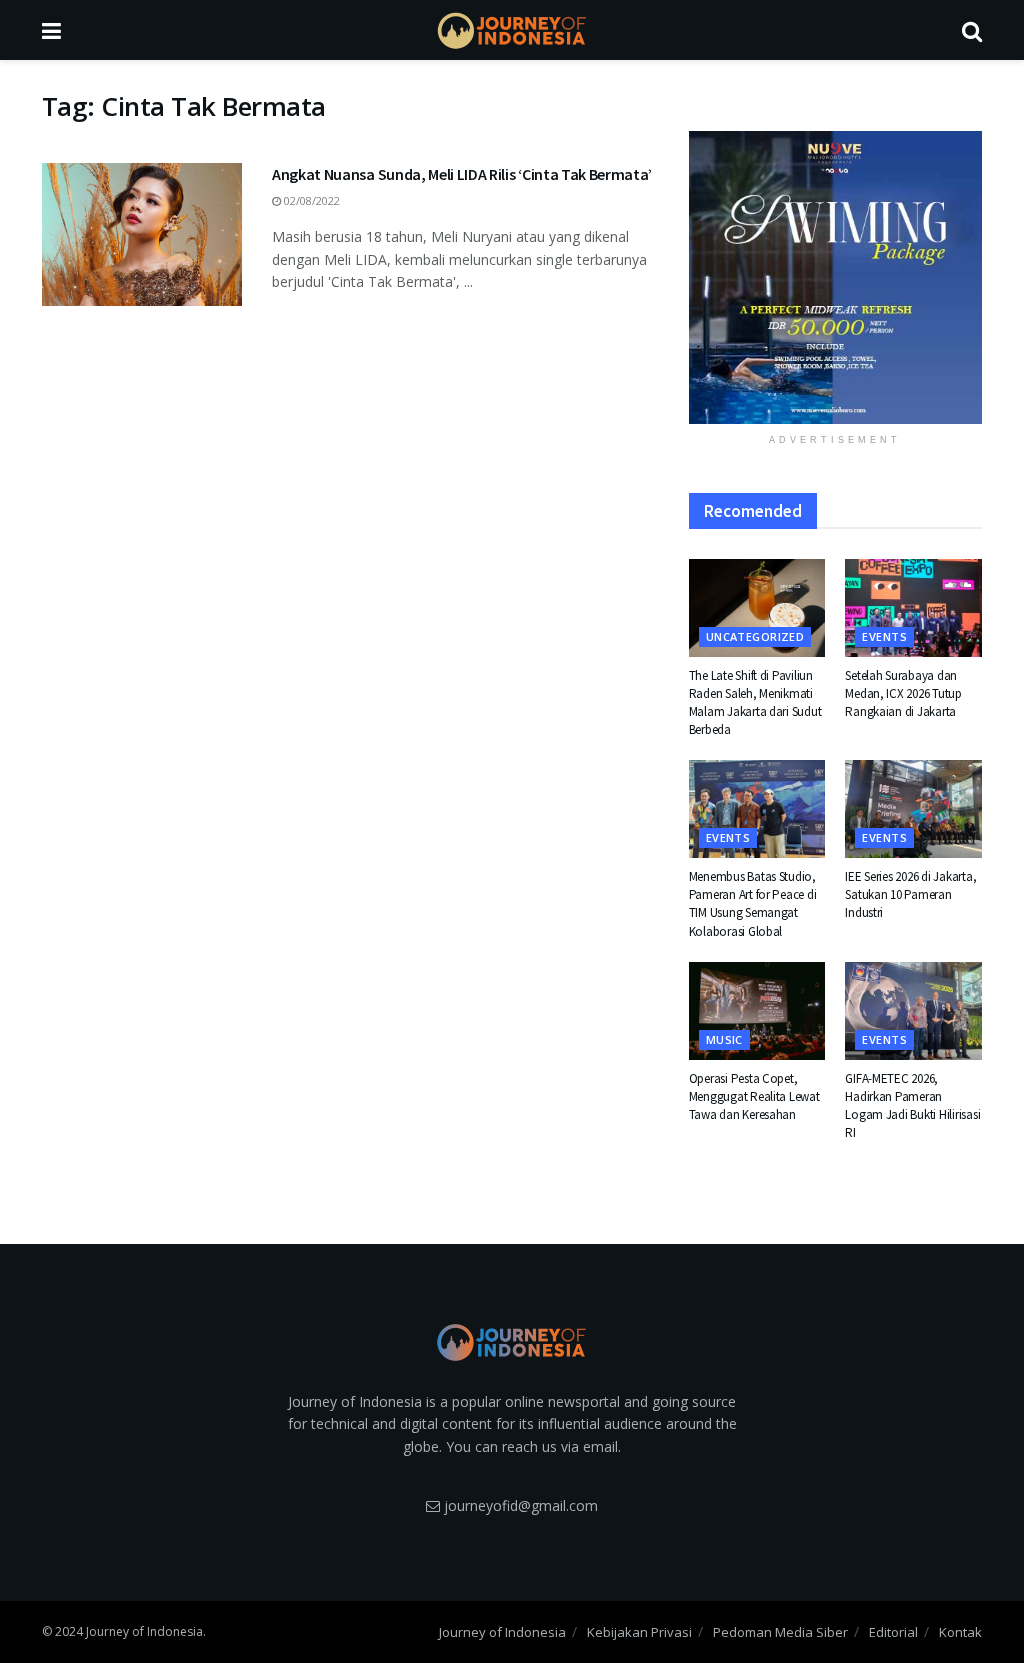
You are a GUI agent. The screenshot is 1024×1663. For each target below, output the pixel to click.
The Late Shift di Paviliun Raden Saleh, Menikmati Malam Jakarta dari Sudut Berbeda (755, 703)
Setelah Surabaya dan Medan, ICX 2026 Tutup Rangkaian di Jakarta (903, 693)
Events (884, 636)
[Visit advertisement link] (835, 277)
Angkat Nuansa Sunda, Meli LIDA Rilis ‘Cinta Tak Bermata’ (462, 174)
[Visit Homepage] (512, 30)
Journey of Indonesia (502, 1632)
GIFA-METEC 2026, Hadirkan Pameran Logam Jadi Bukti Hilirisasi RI (912, 1106)
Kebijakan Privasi (639, 1632)
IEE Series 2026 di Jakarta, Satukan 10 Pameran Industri (910, 894)
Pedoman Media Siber (780, 1632)
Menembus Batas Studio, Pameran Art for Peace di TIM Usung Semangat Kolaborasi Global (753, 904)
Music (724, 1039)
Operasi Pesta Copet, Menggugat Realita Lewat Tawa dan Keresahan (754, 1096)
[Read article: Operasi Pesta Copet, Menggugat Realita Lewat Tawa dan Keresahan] (757, 1011)
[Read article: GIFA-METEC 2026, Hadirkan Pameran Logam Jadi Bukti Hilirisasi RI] (913, 1011)
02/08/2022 (310, 200)
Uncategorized (755, 636)
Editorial (893, 1632)
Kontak (960, 1632)
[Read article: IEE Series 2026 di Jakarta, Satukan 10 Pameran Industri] (913, 809)
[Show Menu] (51, 30)
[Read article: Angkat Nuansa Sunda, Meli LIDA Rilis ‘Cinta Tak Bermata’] (142, 234)
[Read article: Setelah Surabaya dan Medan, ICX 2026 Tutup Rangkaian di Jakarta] (913, 608)
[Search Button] (972, 30)
